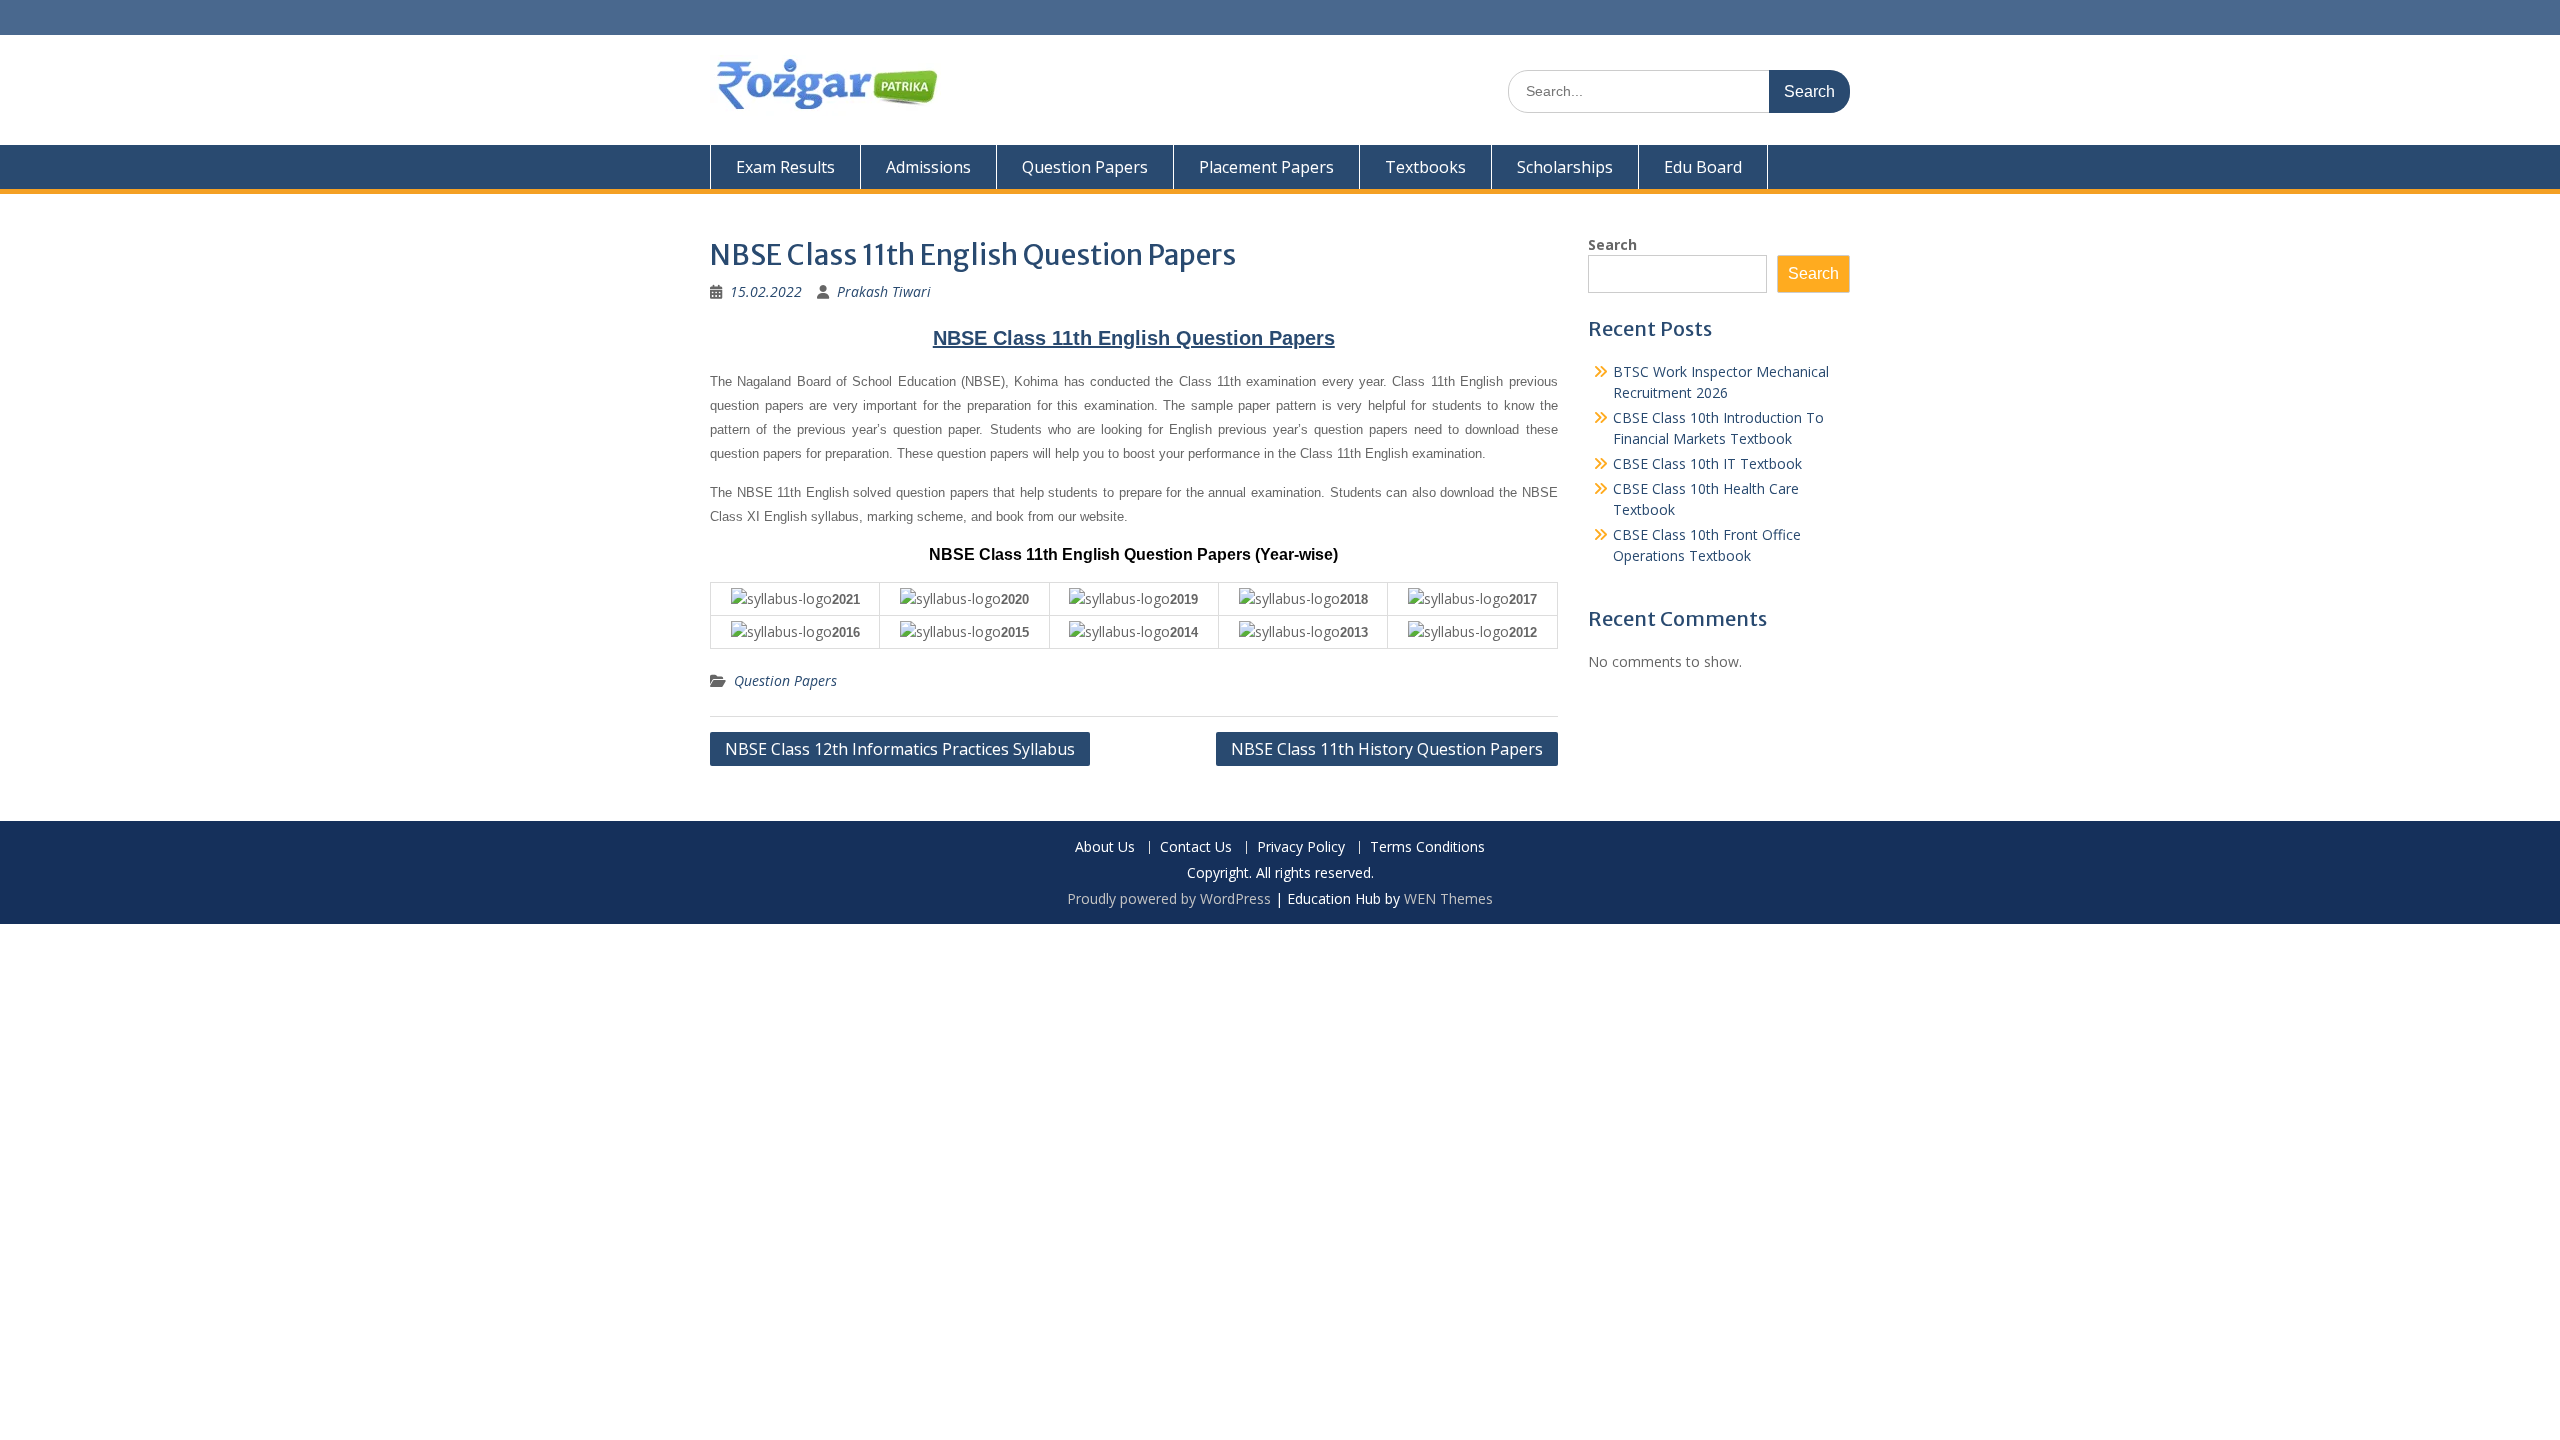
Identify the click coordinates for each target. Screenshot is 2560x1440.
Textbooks (1425, 167)
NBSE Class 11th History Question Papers (1387, 749)
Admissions (928, 167)
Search (1612, 244)
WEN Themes (1448, 898)
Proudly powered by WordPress (1169, 898)
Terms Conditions (1427, 847)
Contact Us (1196, 847)
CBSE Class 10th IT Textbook (1707, 463)
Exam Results (785, 167)
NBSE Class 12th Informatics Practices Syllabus (900, 749)
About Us (1105, 847)
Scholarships (1565, 167)
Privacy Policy (1301, 847)
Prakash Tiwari (884, 291)
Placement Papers (1266, 167)
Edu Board (1703, 167)
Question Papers (1085, 167)
